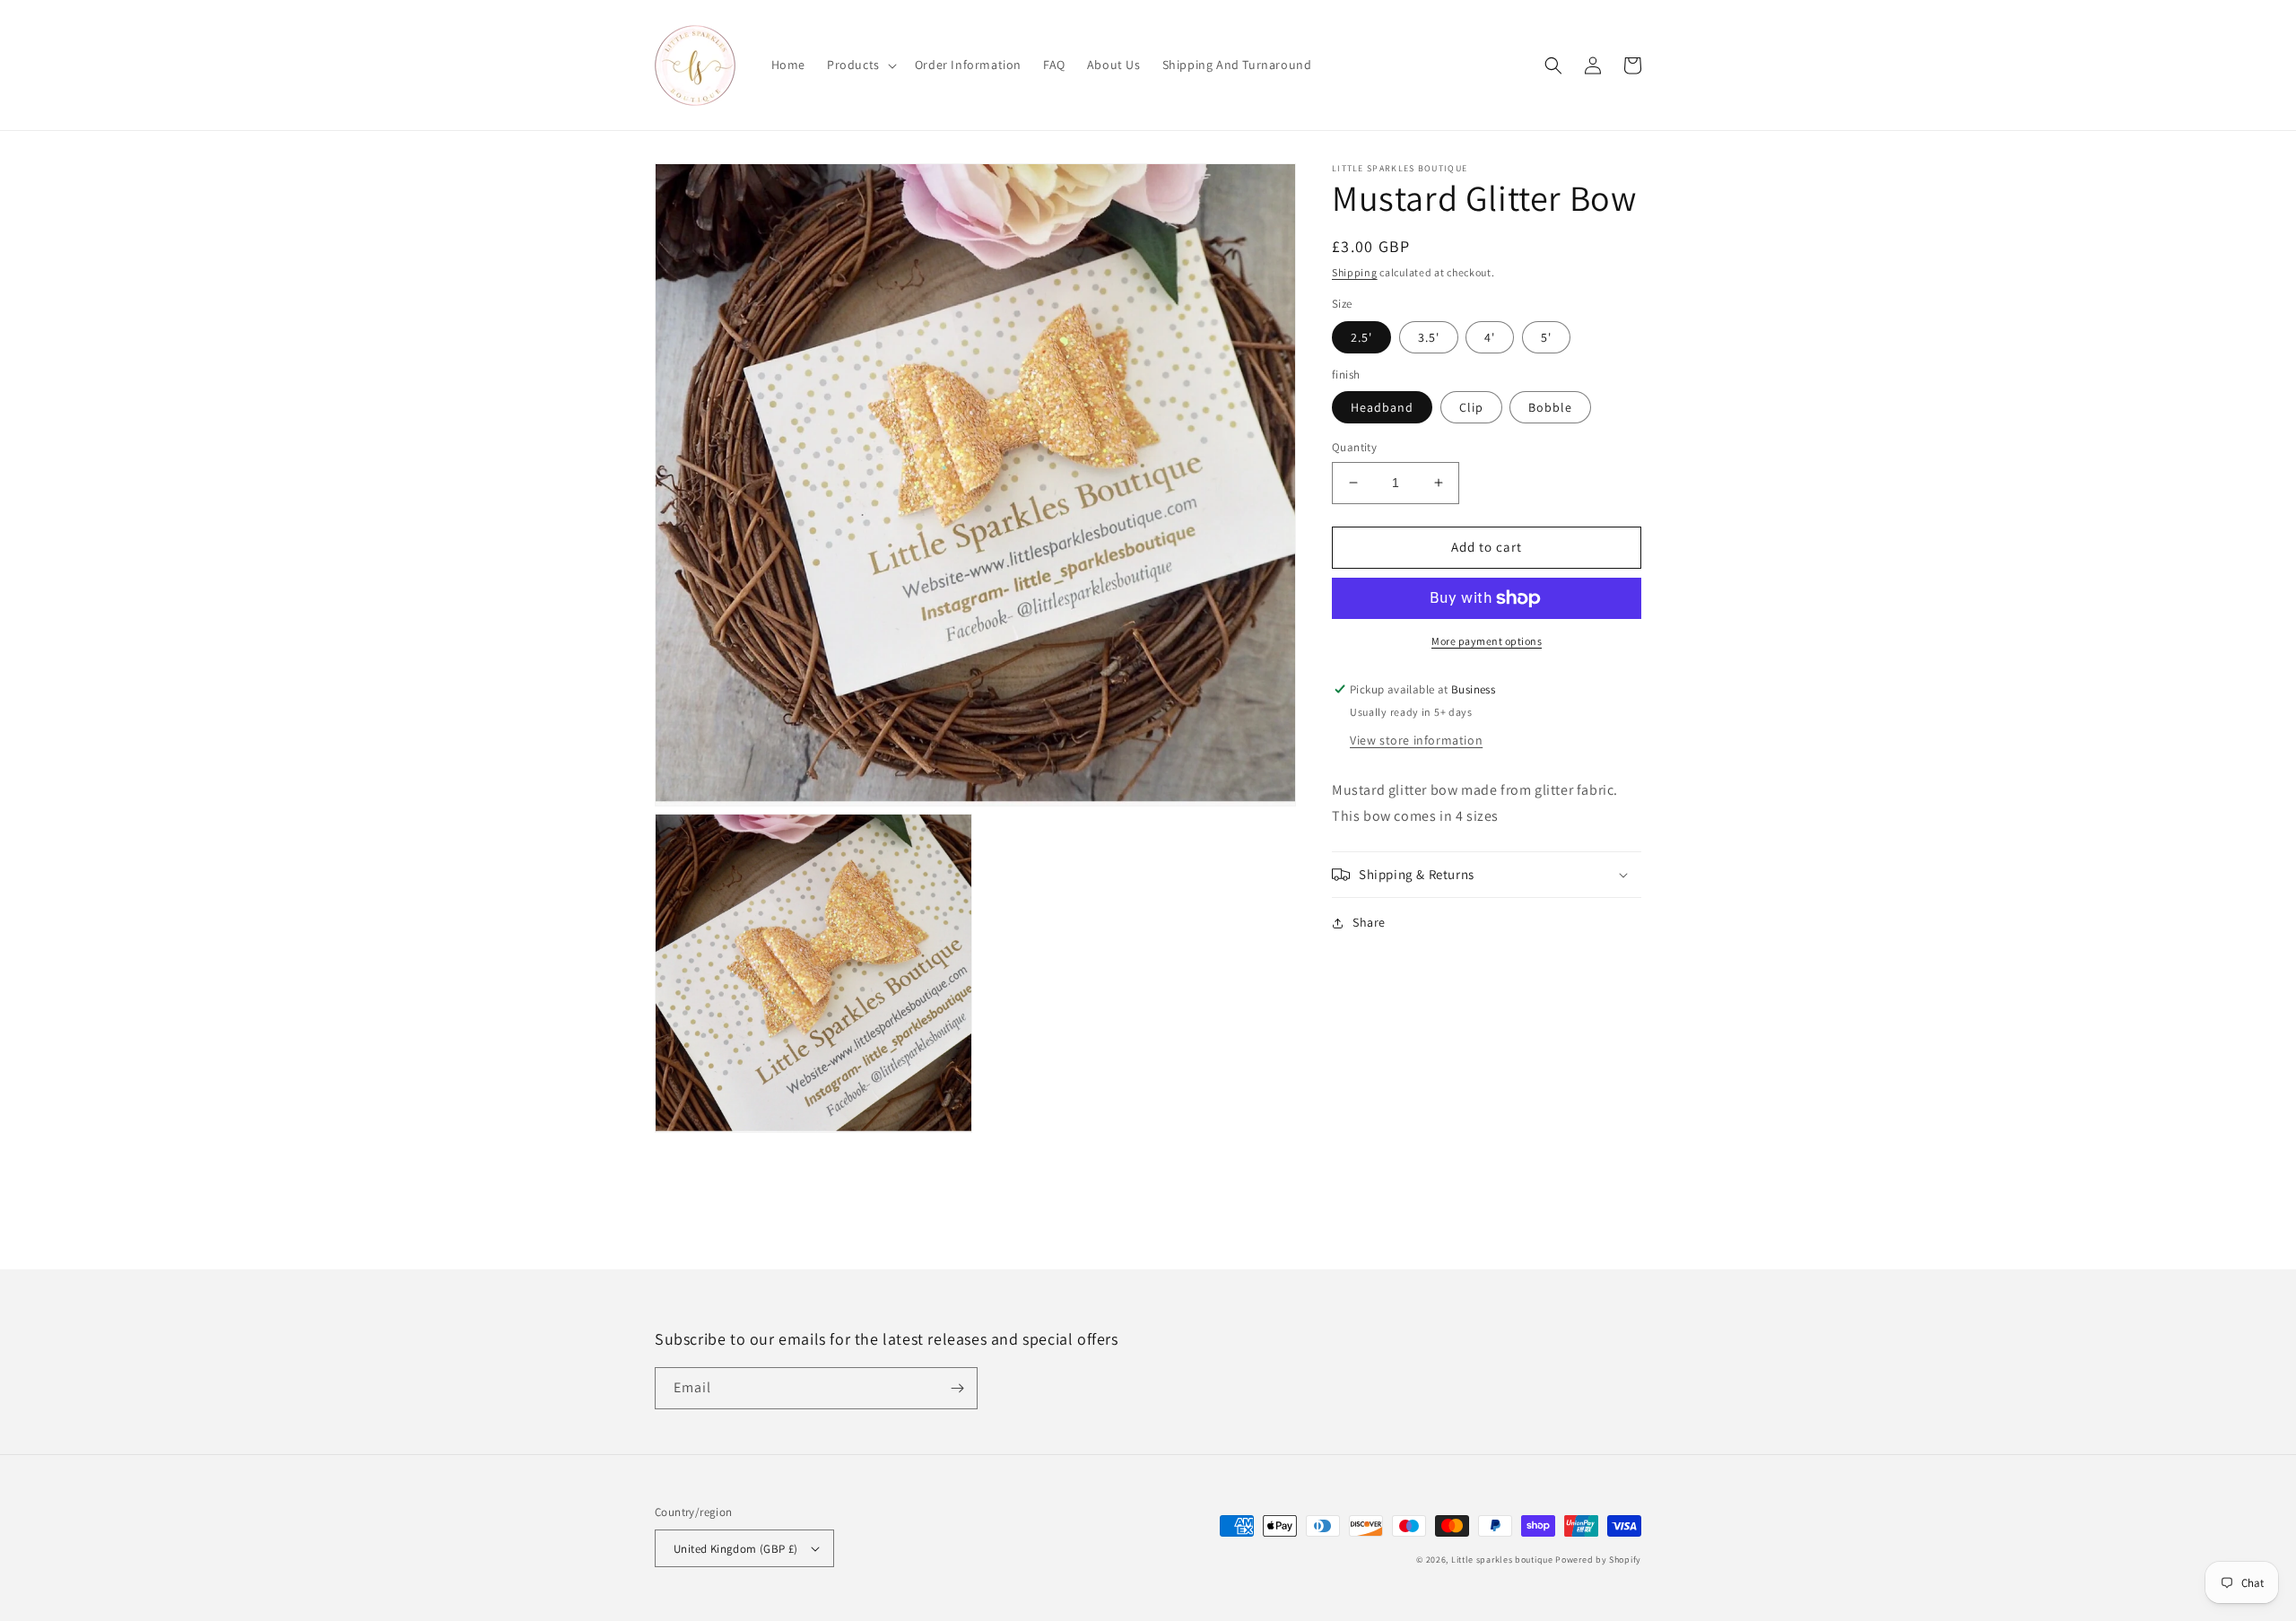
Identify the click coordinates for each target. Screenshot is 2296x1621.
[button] (860, 65)
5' (1546, 337)
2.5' (1361, 337)
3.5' (1429, 337)
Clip (1471, 407)
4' (1490, 337)
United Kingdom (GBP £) (736, 1549)
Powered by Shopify (1598, 1560)
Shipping (1355, 272)
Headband (1382, 407)
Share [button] (1369, 922)
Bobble (1550, 407)
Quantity (1354, 447)
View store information (1416, 740)
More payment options (1487, 641)
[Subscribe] (957, 1388)
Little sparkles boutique (1502, 1560)
